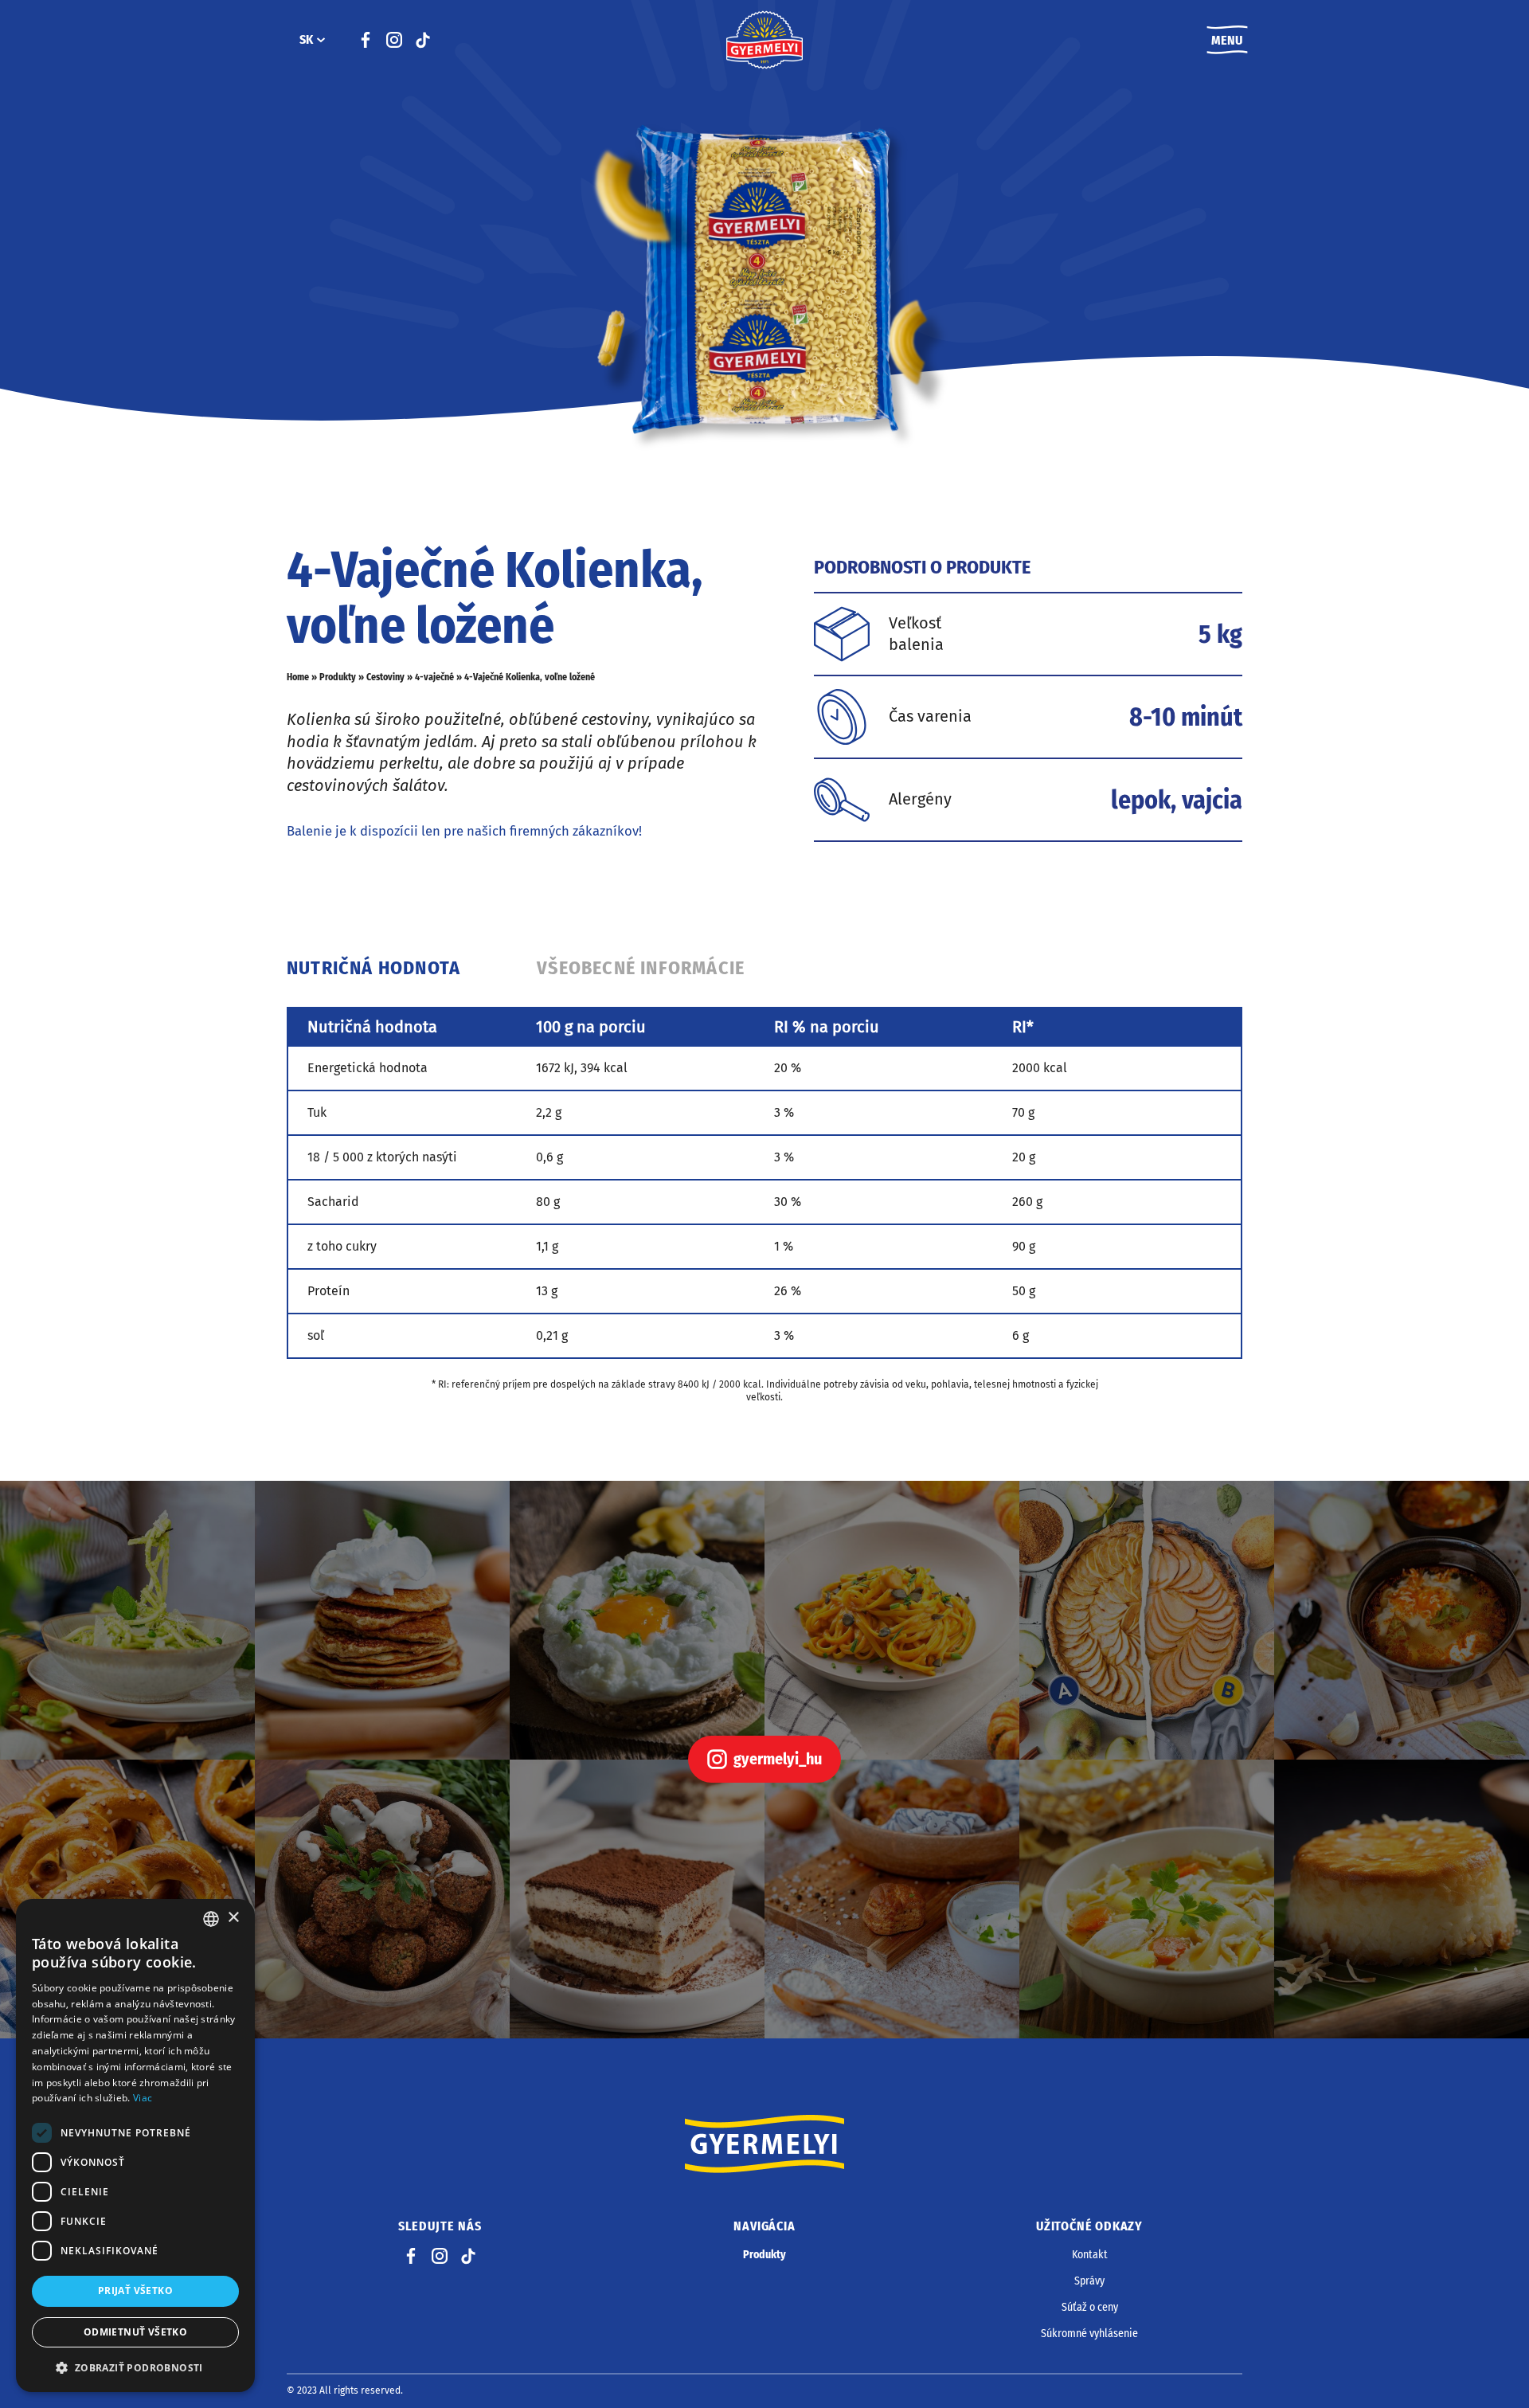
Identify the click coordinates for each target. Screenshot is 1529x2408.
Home (298, 677)
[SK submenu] (321, 40)
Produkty (338, 677)
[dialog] (135, 2146)
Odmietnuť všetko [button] (135, 2332)
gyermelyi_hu (778, 1759)
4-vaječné (434, 677)
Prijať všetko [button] (135, 2291)
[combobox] (211, 1919)
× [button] (233, 1918)
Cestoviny (385, 677)
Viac (143, 2098)
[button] (135, 2367)
